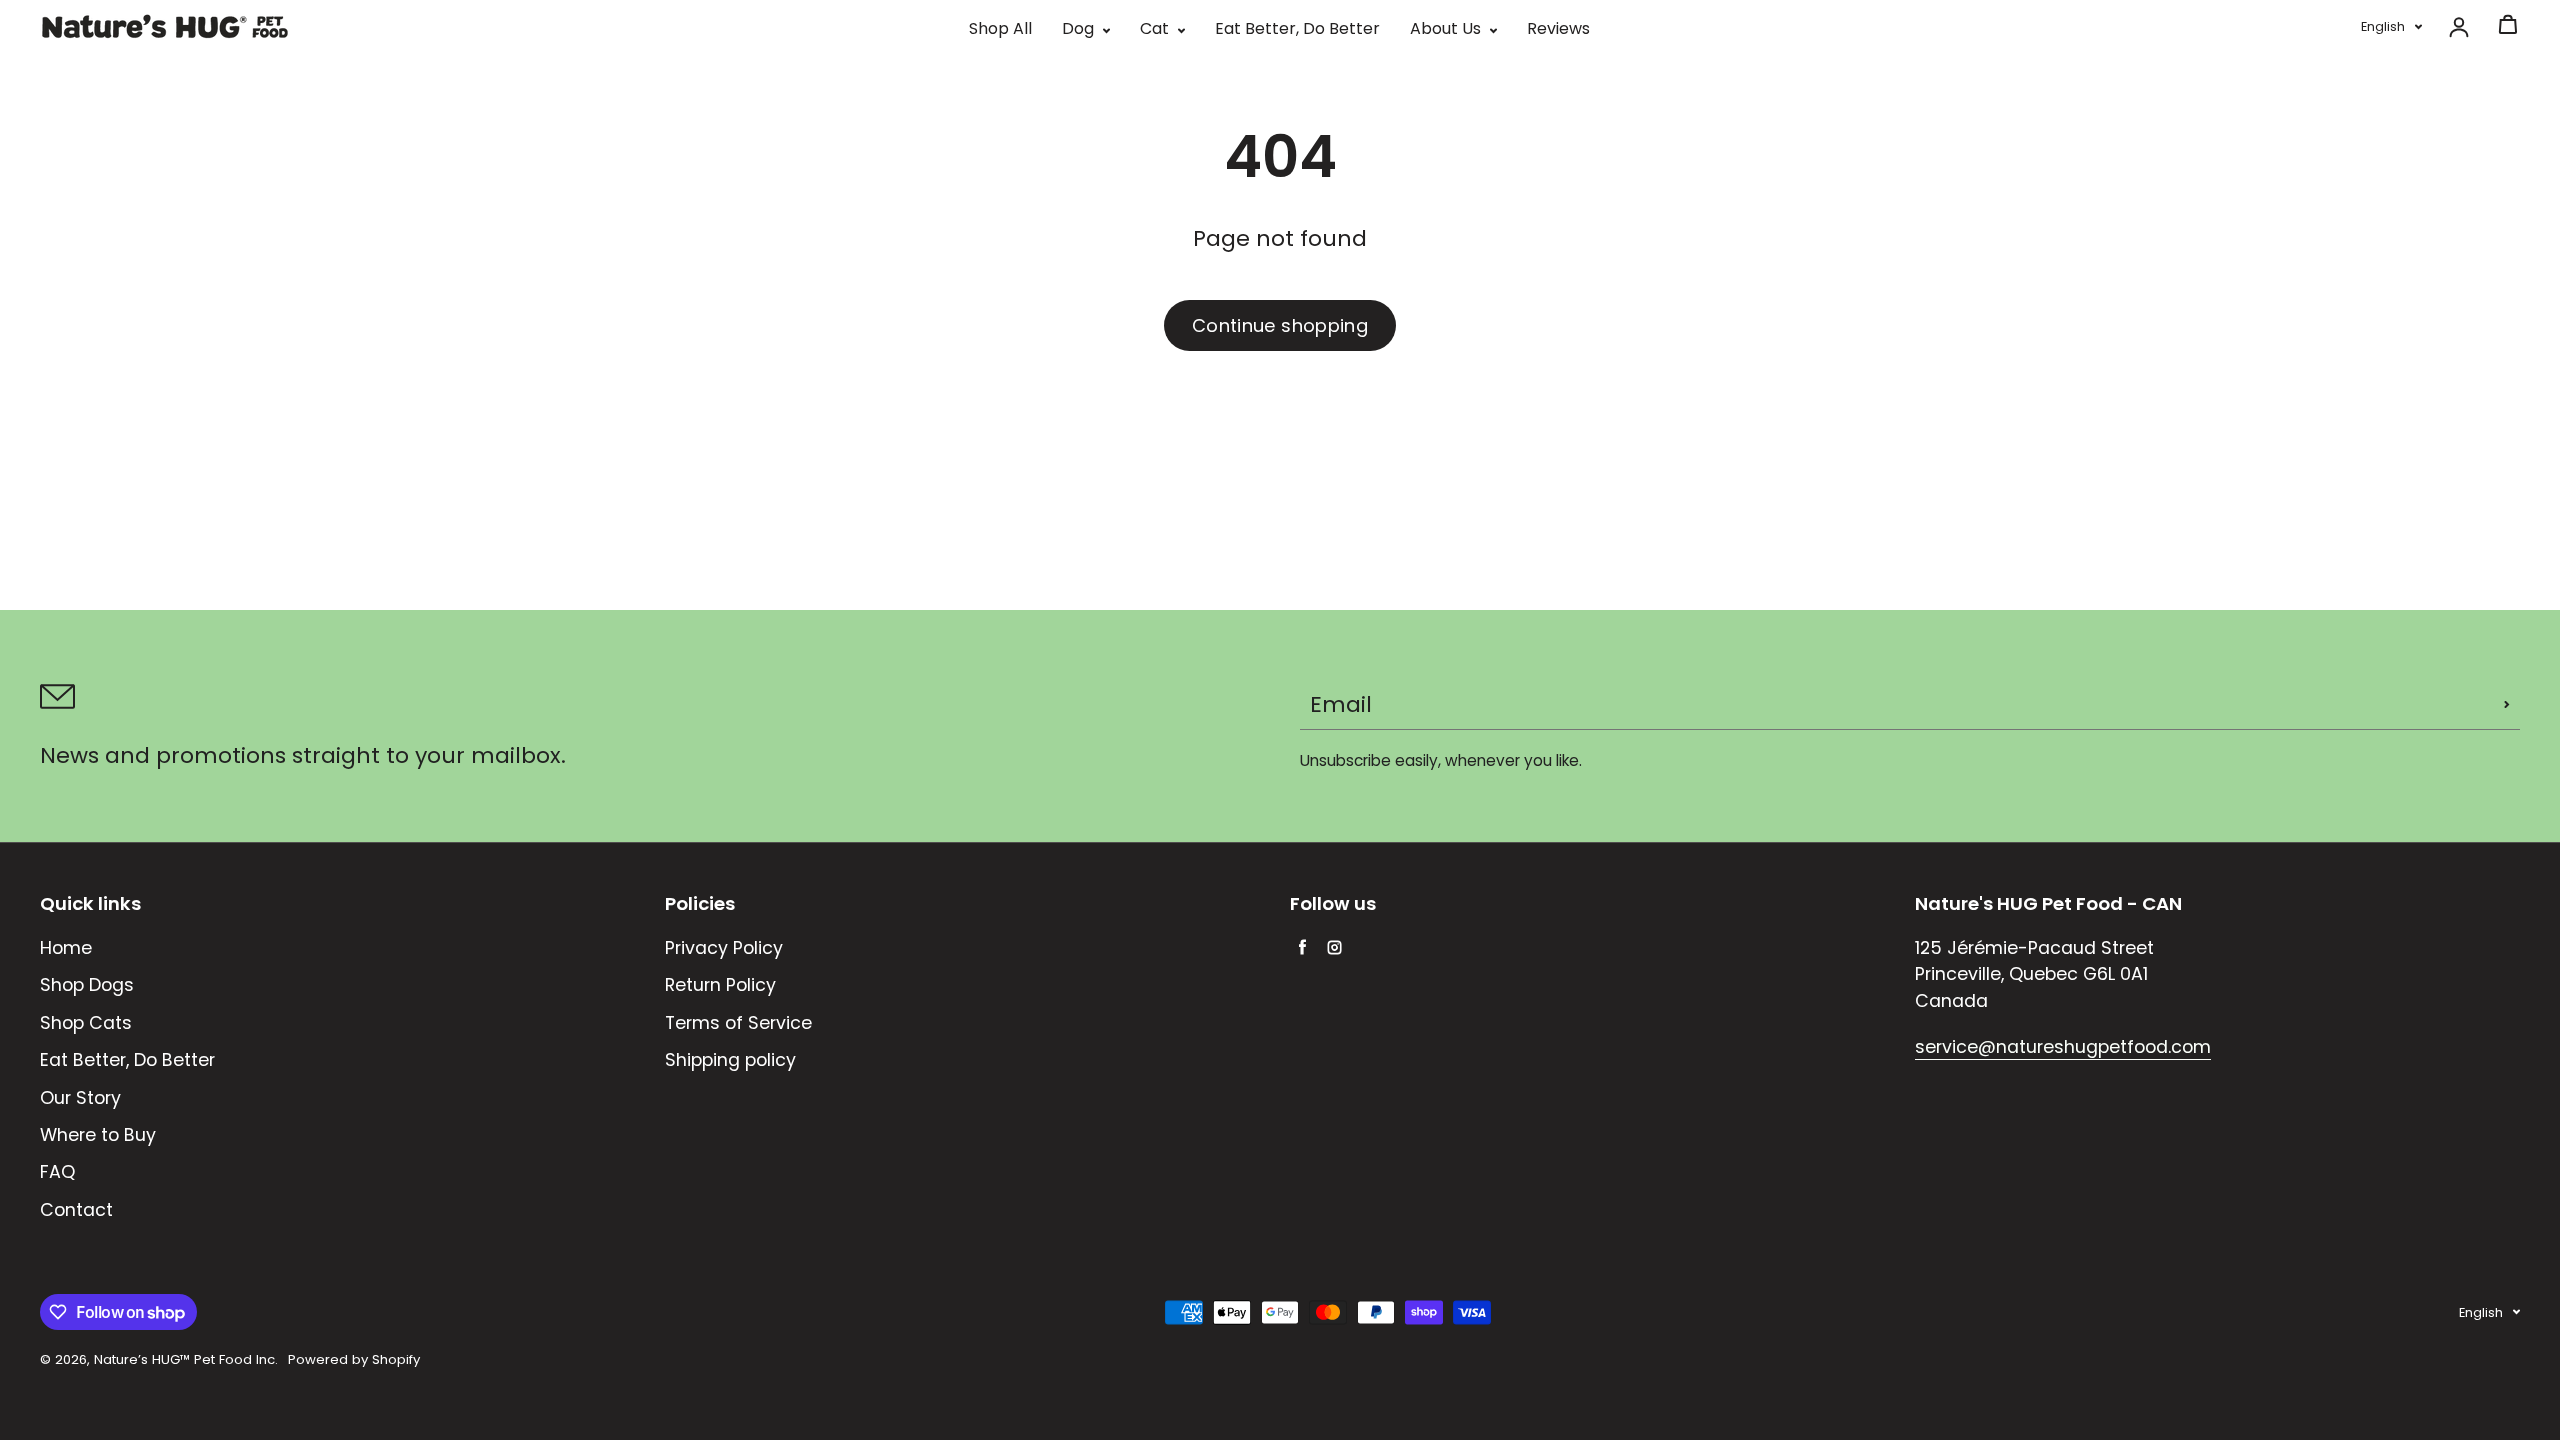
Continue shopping (1280, 325)
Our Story (80, 1098)
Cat (1156, 28)
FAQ (57, 1172)
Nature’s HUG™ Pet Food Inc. (186, 1359)
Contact (76, 1210)
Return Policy (720, 985)
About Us (1447, 28)
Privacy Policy (724, 948)
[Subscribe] (2507, 705)
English (2383, 26)
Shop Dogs (87, 985)
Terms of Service (738, 1023)
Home (66, 948)
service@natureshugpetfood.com (2063, 1047)
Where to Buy (98, 1135)
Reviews (1558, 28)
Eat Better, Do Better (1297, 28)
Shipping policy (730, 1060)
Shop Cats (86, 1023)
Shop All (1000, 28)
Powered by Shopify (354, 1359)
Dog (1080, 28)
